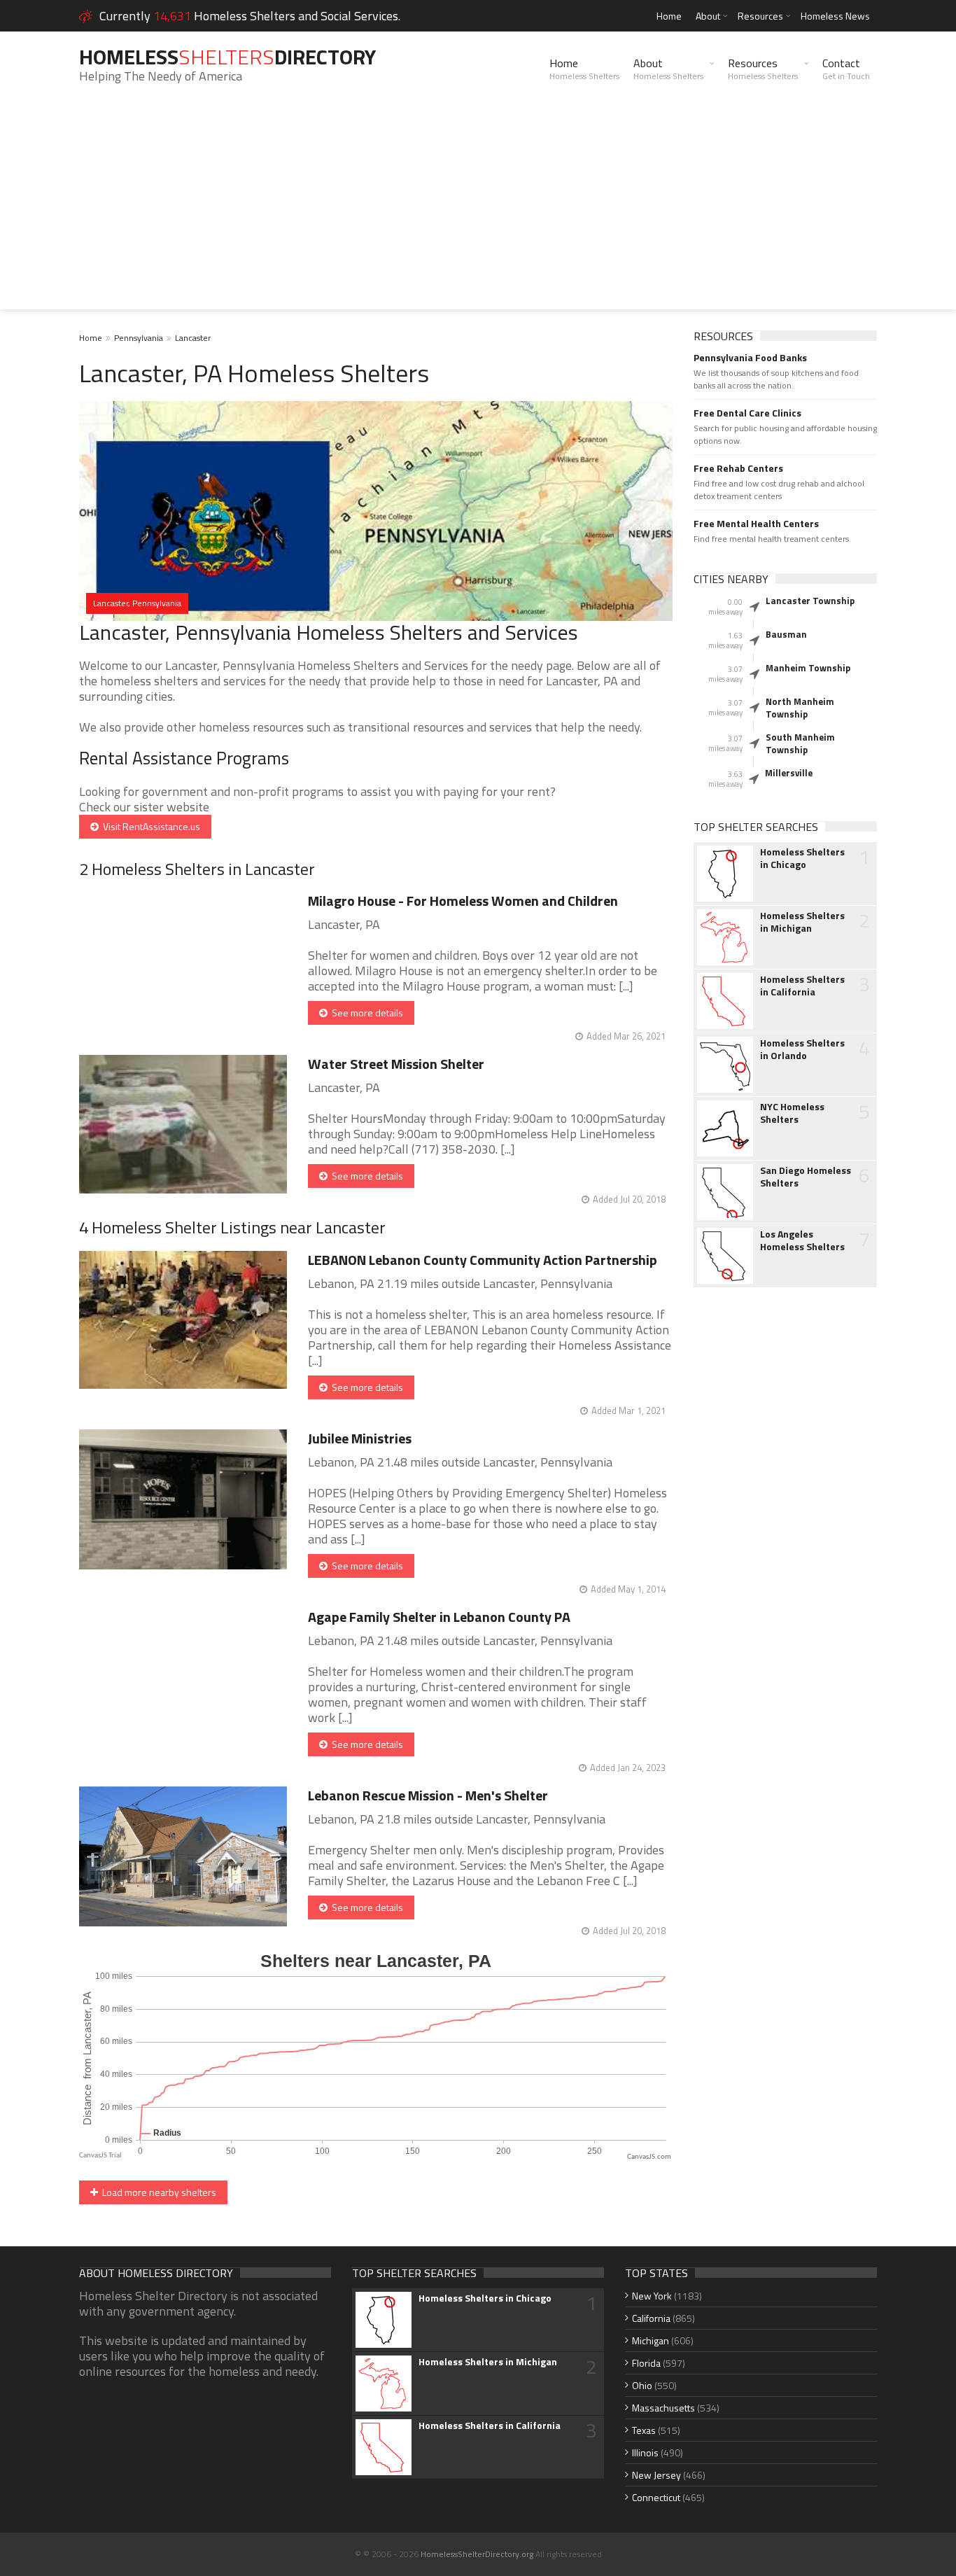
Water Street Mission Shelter (396, 1064)
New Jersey (656, 2475)
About (708, 16)
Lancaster (193, 338)
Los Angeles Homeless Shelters (802, 1240)
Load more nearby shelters (157, 2192)
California (651, 2318)
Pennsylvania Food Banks (750, 358)
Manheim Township (808, 668)
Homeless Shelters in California (802, 986)
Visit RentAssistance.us (149, 826)
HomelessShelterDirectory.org (477, 2554)
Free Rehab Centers (738, 468)
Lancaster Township (810, 601)
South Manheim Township (800, 743)
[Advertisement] (478, 211)
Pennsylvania (139, 338)
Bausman (786, 634)
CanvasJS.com (649, 2157)
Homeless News (835, 16)
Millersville (789, 773)
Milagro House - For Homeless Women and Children (463, 901)
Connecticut (656, 2497)
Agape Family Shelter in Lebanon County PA (439, 1617)
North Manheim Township (800, 708)
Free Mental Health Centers (756, 524)
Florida (646, 2363)
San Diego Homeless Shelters (806, 1177)
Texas (644, 2430)
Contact (846, 69)
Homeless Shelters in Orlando (802, 1049)
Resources (760, 16)
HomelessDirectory (227, 57)
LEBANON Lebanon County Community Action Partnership (483, 1260)
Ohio (642, 2385)
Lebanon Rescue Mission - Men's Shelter (428, 1795)
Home (669, 16)
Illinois (645, 2452)
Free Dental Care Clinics (747, 413)
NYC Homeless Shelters (792, 1113)
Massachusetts (663, 2408)
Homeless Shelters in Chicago (802, 858)
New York (652, 2296)
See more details (365, 1013)
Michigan (651, 2340)
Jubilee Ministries (360, 1438)
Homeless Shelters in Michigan (802, 922)
